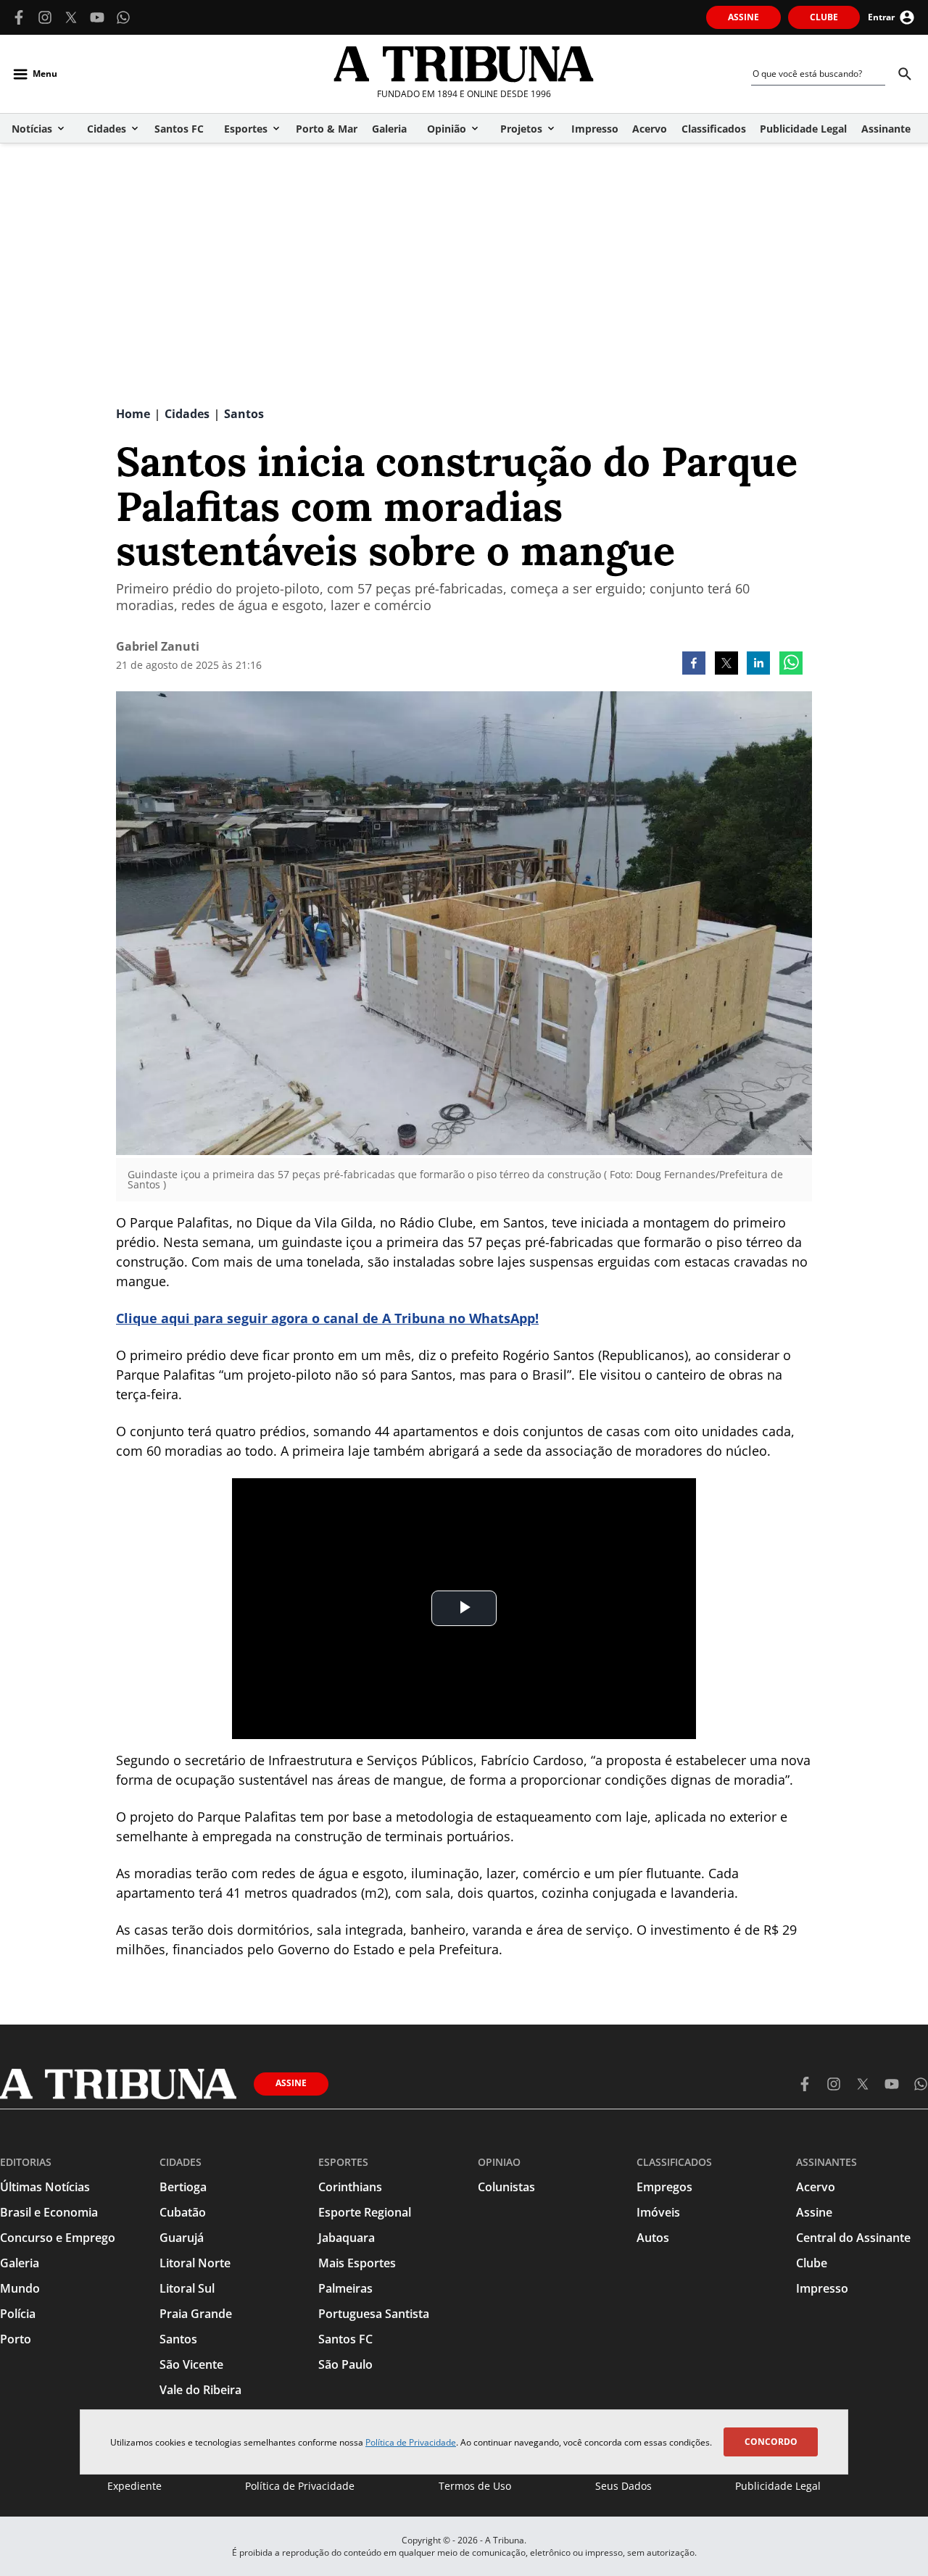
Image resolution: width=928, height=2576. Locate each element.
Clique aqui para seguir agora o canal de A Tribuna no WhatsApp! (327, 1318)
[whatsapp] (791, 664)
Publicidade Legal (778, 2486)
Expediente (134, 2486)
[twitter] (726, 664)
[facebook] (694, 664)
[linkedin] (758, 664)
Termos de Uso (475, 2486)
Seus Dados (623, 2486)
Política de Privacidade (411, 2442)
